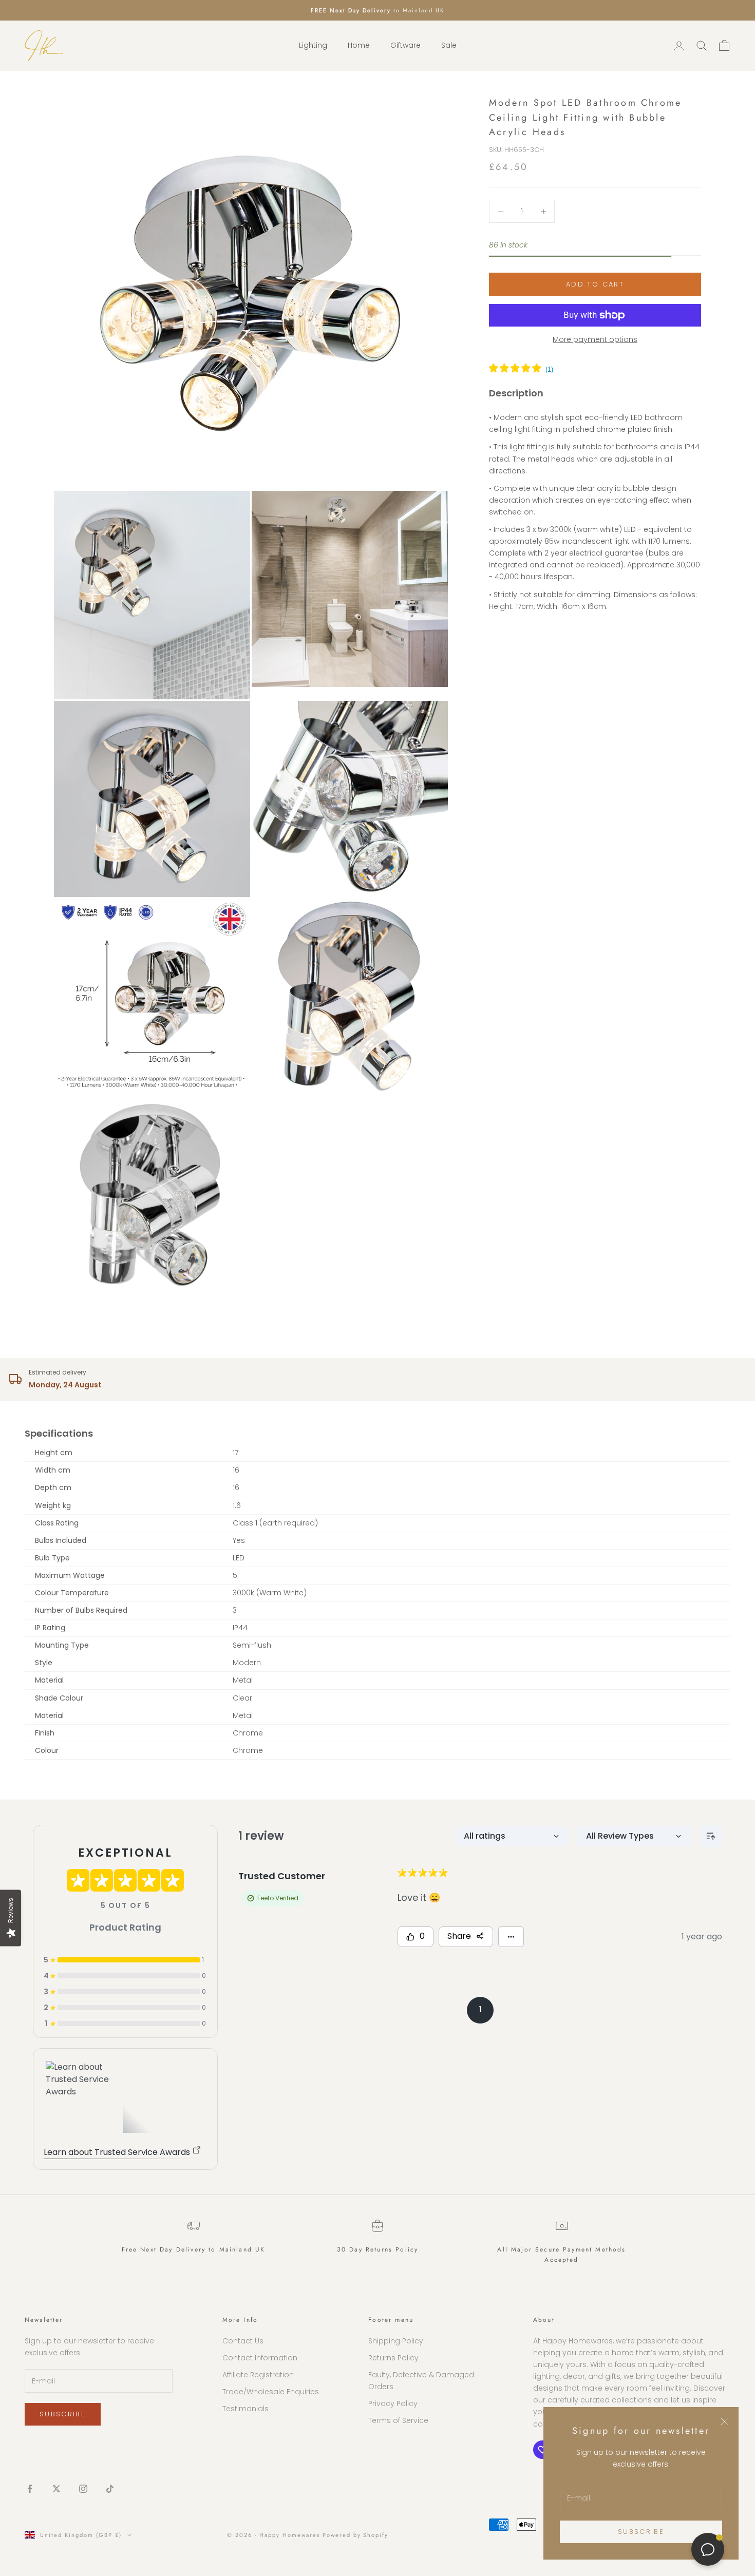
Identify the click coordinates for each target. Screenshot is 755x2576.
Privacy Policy (393, 2403)
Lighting (313, 46)
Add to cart (595, 284)
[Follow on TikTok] (110, 2489)
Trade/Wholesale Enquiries (271, 2392)
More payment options (595, 339)
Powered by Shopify (356, 2535)
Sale (449, 46)
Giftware (405, 46)
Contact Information (260, 2358)
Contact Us (243, 2341)
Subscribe (641, 2532)
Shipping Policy (396, 2341)
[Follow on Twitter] (56, 2489)
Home (359, 46)
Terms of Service (398, 2420)
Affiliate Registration (258, 2375)
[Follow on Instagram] (83, 2489)
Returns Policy (393, 2358)
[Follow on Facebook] (30, 2489)
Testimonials (246, 2409)
